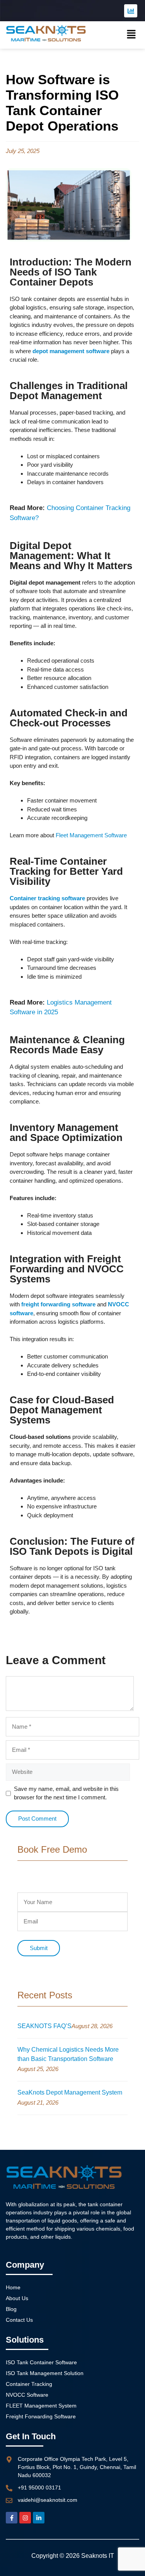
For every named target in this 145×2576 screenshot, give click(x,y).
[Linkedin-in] (39, 2518)
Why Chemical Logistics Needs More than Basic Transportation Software (68, 2054)
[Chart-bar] (131, 11)
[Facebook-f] (12, 2518)
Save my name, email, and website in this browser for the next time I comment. (66, 1793)
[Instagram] (25, 2518)
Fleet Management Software (91, 835)
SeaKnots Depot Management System (70, 2092)
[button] (131, 35)
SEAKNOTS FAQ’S (44, 2026)
